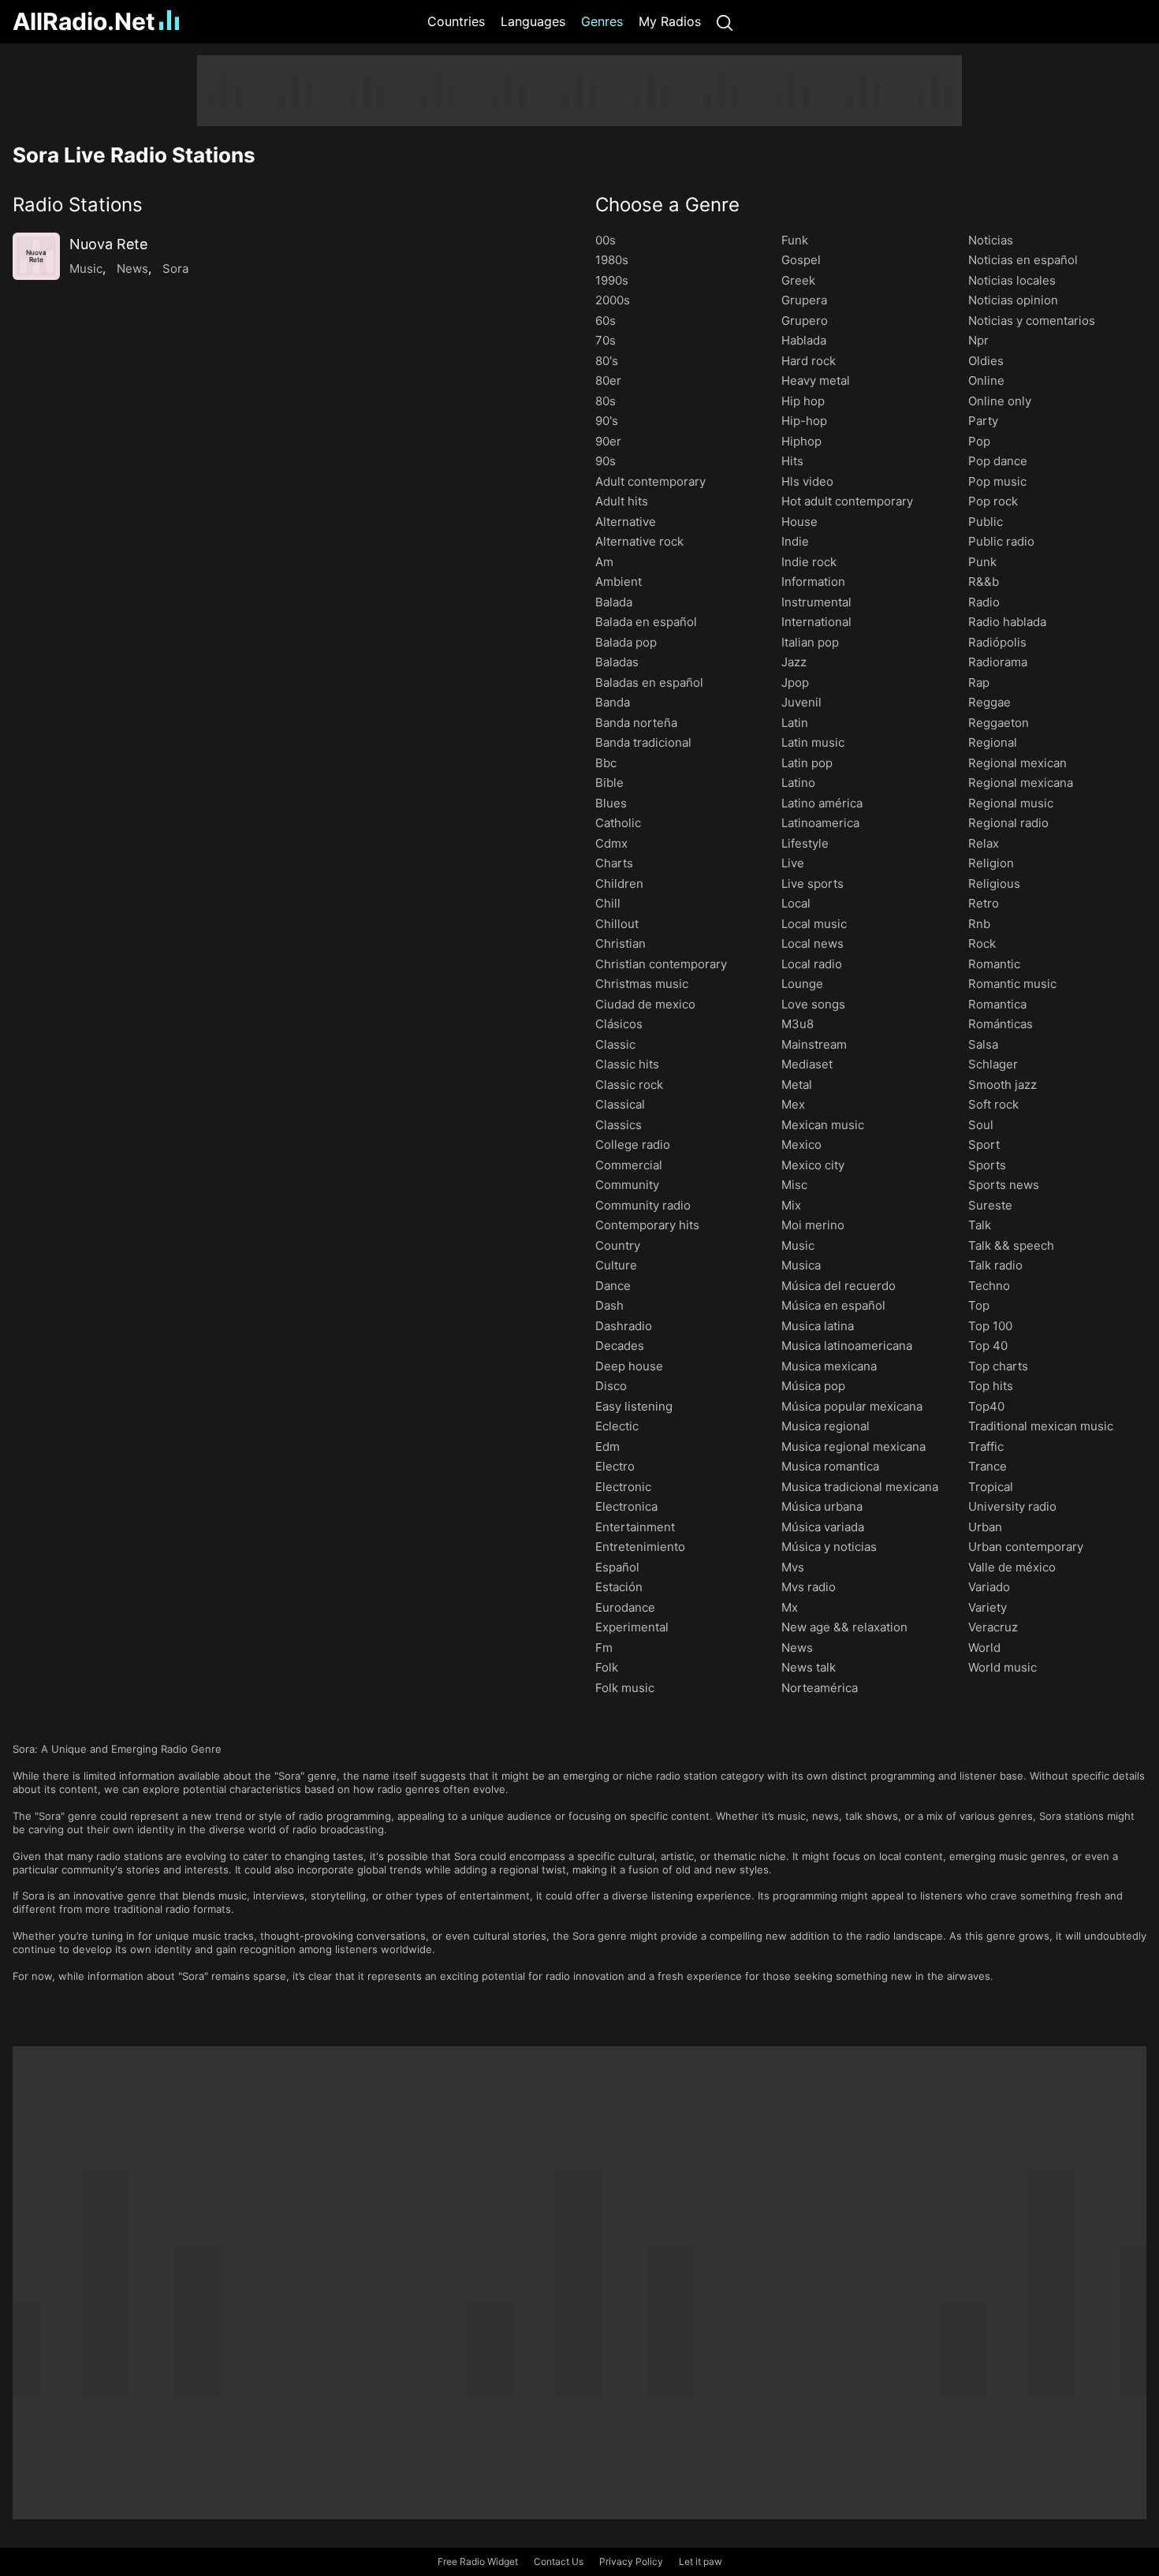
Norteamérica (820, 1688)
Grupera (804, 300)
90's (607, 421)
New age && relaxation (844, 1627)
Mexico (801, 1144)
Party (983, 421)
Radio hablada (1007, 622)
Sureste (990, 1205)
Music (86, 268)
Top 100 (990, 1326)
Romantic (994, 964)
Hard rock (809, 361)
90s (606, 461)
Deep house (629, 1366)
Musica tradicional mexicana (860, 1487)
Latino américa (822, 803)
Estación (619, 1587)
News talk (809, 1667)
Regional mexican (1017, 763)
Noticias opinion (1013, 300)
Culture (616, 1265)
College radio (633, 1144)
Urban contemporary (1026, 1547)
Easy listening (634, 1406)
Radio (984, 602)
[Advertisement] (579, 91)
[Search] (725, 22)
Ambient (619, 582)
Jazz (794, 662)
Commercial (629, 1165)
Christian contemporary (661, 964)
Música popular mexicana (852, 1406)
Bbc (606, 763)
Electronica (626, 1506)
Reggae (989, 702)
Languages (533, 21)
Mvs (793, 1567)
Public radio (1001, 541)
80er (608, 380)
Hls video (807, 481)
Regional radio (1008, 823)
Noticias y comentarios (1032, 321)
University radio (1012, 1506)
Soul (981, 1125)
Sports (987, 1165)
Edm (607, 1446)
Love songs (813, 1004)
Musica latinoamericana (847, 1346)
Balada (614, 602)
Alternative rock (639, 541)
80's (607, 361)
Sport (984, 1144)
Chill (608, 903)
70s (606, 340)
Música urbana (822, 1506)
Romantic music (1012, 984)
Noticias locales (1012, 280)
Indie (795, 541)
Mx (790, 1607)
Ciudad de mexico (645, 1004)
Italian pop (810, 642)
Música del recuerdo (839, 1286)
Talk (980, 1225)
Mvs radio (809, 1587)
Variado (989, 1587)
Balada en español (646, 622)
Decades (620, 1346)
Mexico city (813, 1165)
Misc (794, 1185)
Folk (607, 1667)
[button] (288, 205)
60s (606, 321)
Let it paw (701, 2561)
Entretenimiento (640, 1547)
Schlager (993, 1064)
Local (796, 903)
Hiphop (801, 441)
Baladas (617, 662)
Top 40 (988, 1346)
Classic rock (629, 1085)
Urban (985, 1527)
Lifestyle (805, 843)
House (799, 522)
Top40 (986, 1406)
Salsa (983, 1044)
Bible (609, 783)
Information (813, 582)
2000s (613, 300)
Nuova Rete (108, 244)
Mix (791, 1205)
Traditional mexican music (1041, 1426)
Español (617, 1567)
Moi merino (813, 1225)
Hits (792, 461)
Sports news (1004, 1185)
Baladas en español (649, 682)
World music (1002, 1667)
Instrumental (816, 602)
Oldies (986, 361)
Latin (795, 723)
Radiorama (998, 662)
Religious (994, 884)
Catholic (618, 823)
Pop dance (998, 461)
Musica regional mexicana (853, 1446)
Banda (613, 702)
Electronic (623, 1487)
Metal (797, 1085)
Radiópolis (997, 642)
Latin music (813, 742)
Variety (988, 1607)
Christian (620, 943)
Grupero (805, 321)
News (132, 268)
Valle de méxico (1012, 1567)
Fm (604, 1648)
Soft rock (993, 1104)
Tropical (991, 1487)
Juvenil (801, 702)
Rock (982, 943)
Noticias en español (1023, 260)
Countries (456, 21)
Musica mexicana (829, 1366)
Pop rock (993, 501)
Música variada (823, 1527)
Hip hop (803, 401)
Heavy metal (816, 380)
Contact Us (559, 2561)
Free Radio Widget (478, 2561)
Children (619, 884)
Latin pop (807, 763)
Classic (615, 1044)
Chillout (617, 924)
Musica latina (818, 1326)
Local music (814, 924)
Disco (611, 1386)
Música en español (833, 1305)
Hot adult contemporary (847, 501)
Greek (798, 280)
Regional (993, 742)
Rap (979, 682)
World (984, 1648)
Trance (988, 1466)
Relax (984, 843)
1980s (612, 260)
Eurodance (625, 1607)
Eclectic (617, 1426)
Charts (614, 863)
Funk (795, 240)
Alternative (626, 522)
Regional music (1011, 803)
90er (608, 441)
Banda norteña (636, 723)
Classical (620, 1104)
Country (618, 1245)
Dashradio (624, 1326)
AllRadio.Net (84, 21)
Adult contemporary (650, 481)
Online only (1000, 401)
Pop (979, 441)
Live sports (812, 884)
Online (986, 380)
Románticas (1001, 1024)
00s (606, 240)
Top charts (998, 1366)
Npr (978, 340)
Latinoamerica (820, 823)
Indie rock (809, 562)
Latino (798, 783)
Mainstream (814, 1044)
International (816, 622)
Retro (984, 903)
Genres (602, 21)
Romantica (997, 1004)
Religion (991, 863)
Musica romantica (830, 1466)
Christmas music (642, 984)
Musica (801, 1265)
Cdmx (611, 843)
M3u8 (798, 1024)
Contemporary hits (647, 1225)
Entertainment (635, 1527)
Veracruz (993, 1627)
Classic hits (627, 1064)
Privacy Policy (631, 2561)
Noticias (991, 240)
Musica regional (825, 1426)
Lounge (802, 984)
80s (606, 401)
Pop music (997, 481)
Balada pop (626, 642)
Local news (812, 943)
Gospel (801, 260)
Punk (982, 562)
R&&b (984, 582)
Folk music (625, 1688)
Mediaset (807, 1064)
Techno (989, 1286)
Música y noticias (829, 1547)
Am (604, 562)
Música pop (813, 1386)
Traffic (986, 1446)
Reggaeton (999, 723)
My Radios (670, 21)
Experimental (632, 1627)
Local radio (812, 964)
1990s (612, 280)
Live (793, 863)
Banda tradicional (643, 742)
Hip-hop (804, 421)
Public (986, 522)
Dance (613, 1286)
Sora (175, 268)
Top (979, 1305)
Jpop (795, 682)
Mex (793, 1104)
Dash (609, 1305)
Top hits (991, 1386)
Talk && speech (1011, 1245)
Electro (615, 1466)
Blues (611, 803)
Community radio (643, 1205)
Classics (619, 1125)
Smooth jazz (1002, 1085)
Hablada (804, 340)
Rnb (979, 924)
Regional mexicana (1021, 783)
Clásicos (619, 1024)
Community (627, 1185)
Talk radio (995, 1265)
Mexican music (823, 1125)
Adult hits (622, 501)
